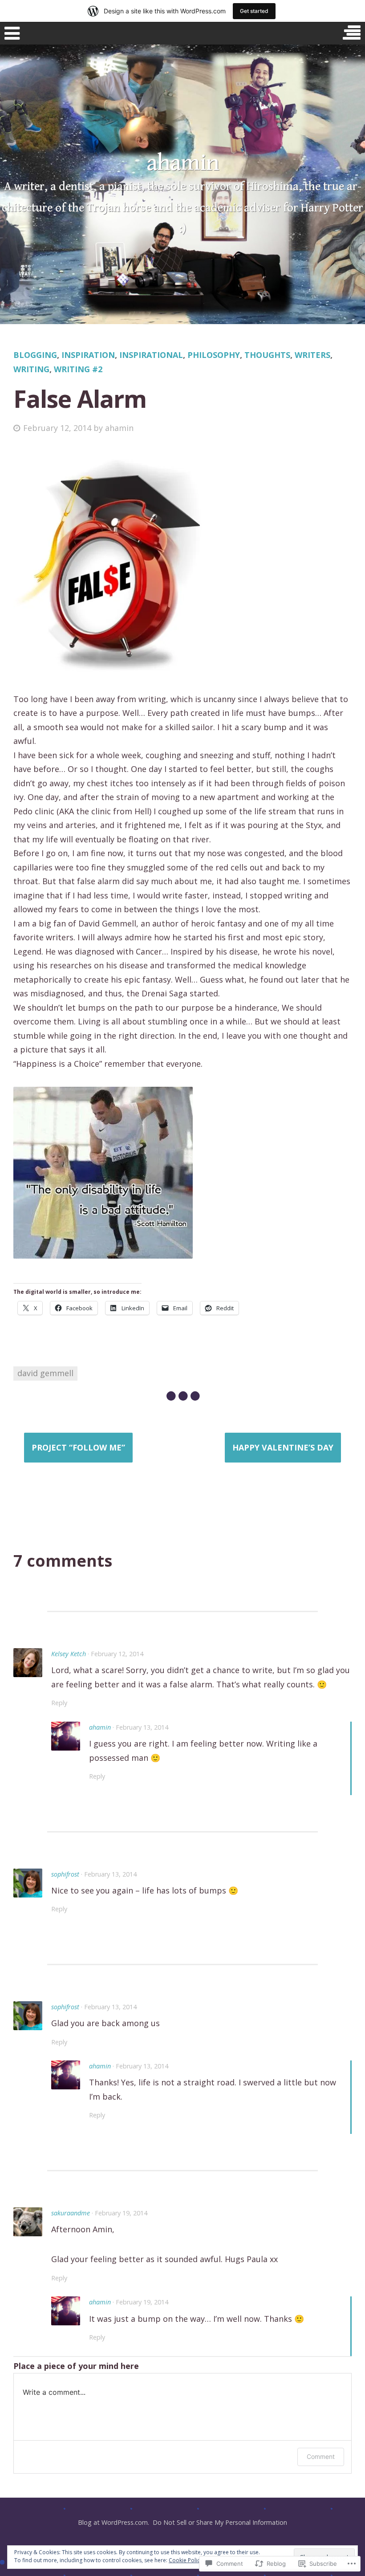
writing (31, 369)
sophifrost (65, 1874)
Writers (312, 355)
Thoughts (267, 355)
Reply (59, 1703)
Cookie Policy (186, 2560)
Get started (254, 11)
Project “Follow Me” (78, 1447)
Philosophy (214, 355)
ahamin (183, 163)
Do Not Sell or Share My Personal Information (220, 2522)
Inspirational (151, 355)
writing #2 (78, 369)
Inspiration (88, 355)
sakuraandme (71, 2213)
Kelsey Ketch (69, 1654)
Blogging (35, 355)
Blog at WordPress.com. (114, 2522)
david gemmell (45, 1373)
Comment (321, 2456)
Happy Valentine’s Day (283, 1447)
